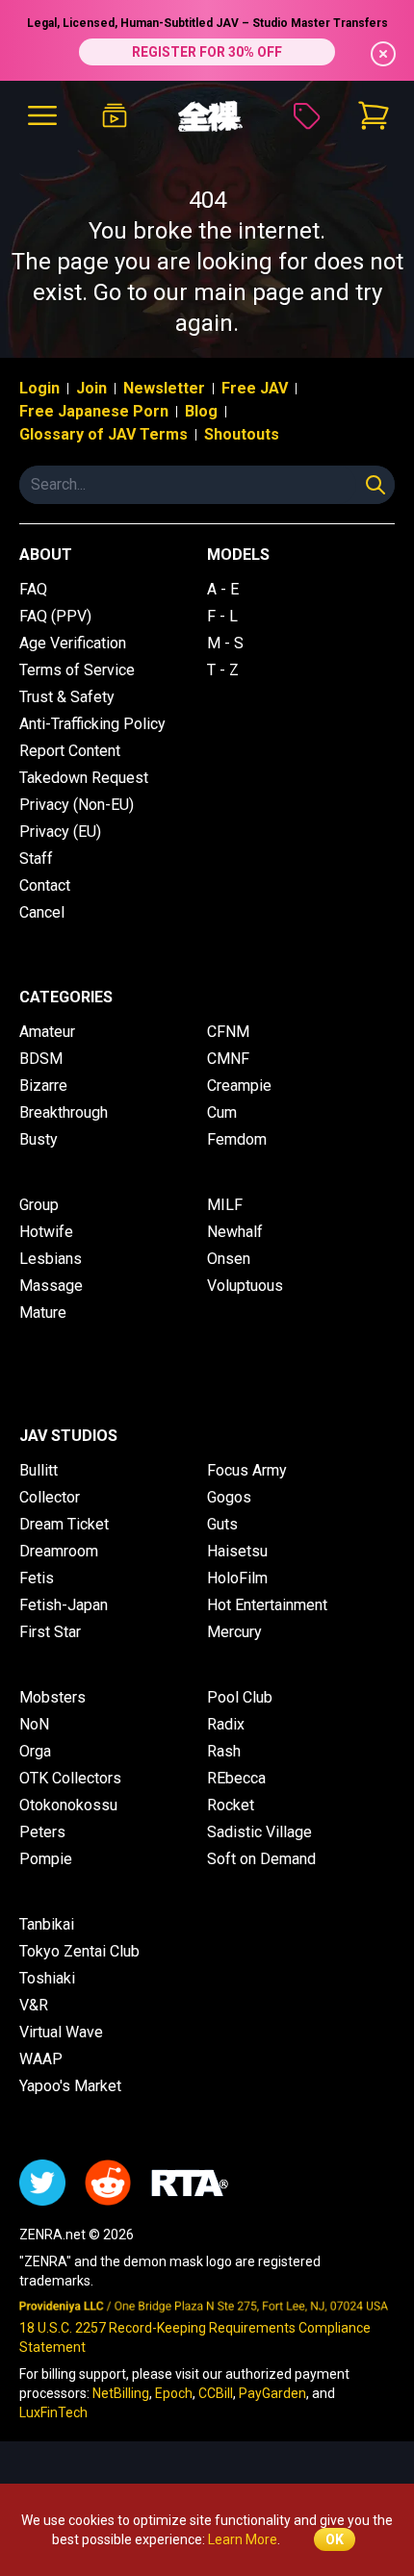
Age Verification (73, 643)
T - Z (223, 670)
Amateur (47, 1032)
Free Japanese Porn (94, 411)
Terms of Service (77, 670)
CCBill (216, 2393)
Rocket (231, 1805)
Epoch (174, 2393)
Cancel (42, 912)
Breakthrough (64, 1112)
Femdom (237, 1139)
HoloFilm (237, 1578)
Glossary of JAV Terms (103, 434)
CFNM (228, 1032)
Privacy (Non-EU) (77, 805)
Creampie (239, 1086)
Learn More (243, 2539)
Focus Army (247, 1470)
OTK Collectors (70, 1778)
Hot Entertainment (267, 1605)
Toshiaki (47, 1978)
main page (249, 292)
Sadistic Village (259, 1832)
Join (91, 388)
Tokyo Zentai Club (79, 1951)
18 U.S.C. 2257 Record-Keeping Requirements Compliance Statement (195, 2337)
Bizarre (43, 1086)
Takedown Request (84, 778)
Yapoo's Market (70, 2086)
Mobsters (52, 1697)
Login (39, 388)
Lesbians (51, 1259)
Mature (43, 1313)
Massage (51, 1286)
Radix (226, 1724)
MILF (225, 1205)
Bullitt (39, 1470)
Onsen (229, 1259)
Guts (222, 1524)
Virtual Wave (61, 2032)
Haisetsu (237, 1551)
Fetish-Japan (64, 1605)
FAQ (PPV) (55, 616)
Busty (39, 1139)
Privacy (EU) (60, 832)
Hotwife (46, 1232)
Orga (35, 1751)
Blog (201, 411)
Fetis (37, 1578)
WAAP (41, 2059)
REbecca (236, 1778)
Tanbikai (47, 1924)
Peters (42, 1832)
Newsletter (164, 388)
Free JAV (255, 388)
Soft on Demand (261, 1859)
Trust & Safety (67, 697)
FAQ (33, 589)
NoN (34, 1724)
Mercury (234, 1632)
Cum (222, 1112)
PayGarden (272, 2393)
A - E (223, 589)
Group (39, 1205)
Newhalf (235, 1232)
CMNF (228, 1059)
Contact (45, 885)
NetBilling (121, 2393)
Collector (50, 1497)
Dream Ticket (64, 1524)
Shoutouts (242, 434)
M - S (225, 643)
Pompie (46, 1859)
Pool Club (240, 1697)
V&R (34, 2005)
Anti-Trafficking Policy (92, 724)
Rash (224, 1751)
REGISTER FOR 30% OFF (207, 52)
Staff (36, 859)
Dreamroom (59, 1551)
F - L (222, 616)
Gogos (229, 1497)
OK (335, 2539)
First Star (50, 1632)
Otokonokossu (68, 1805)
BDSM (41, 1059)
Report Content (70, 751)
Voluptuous (245, 1286)
